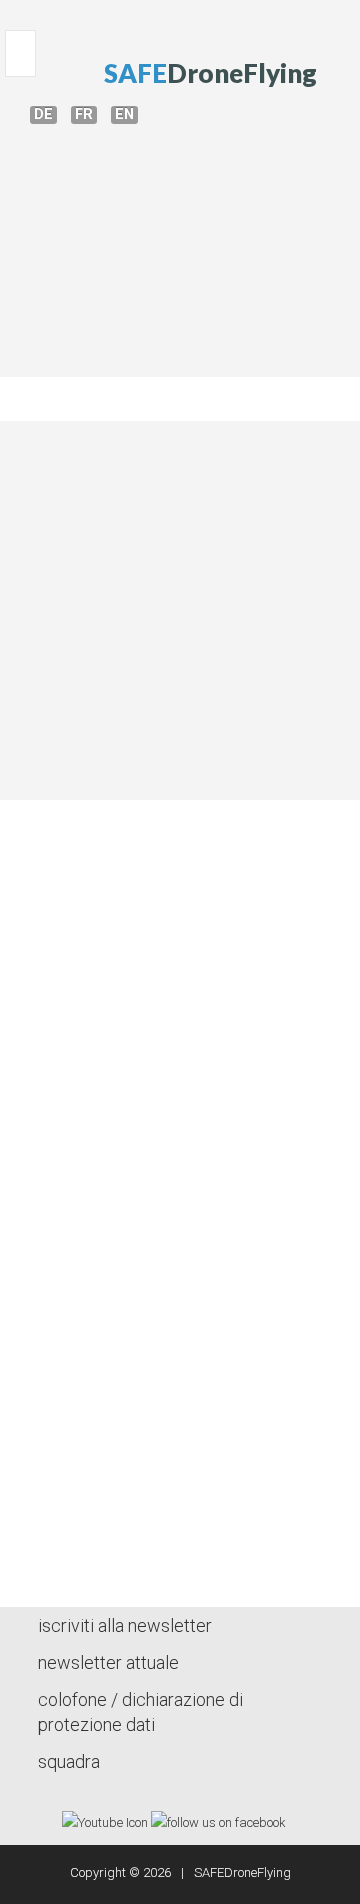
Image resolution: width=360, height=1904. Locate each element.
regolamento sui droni (179, 336)
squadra (69, 1761)
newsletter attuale (108, 1662)
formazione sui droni (179, 243)
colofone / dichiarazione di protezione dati (140, 1712)
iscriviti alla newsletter (125, 1625)
